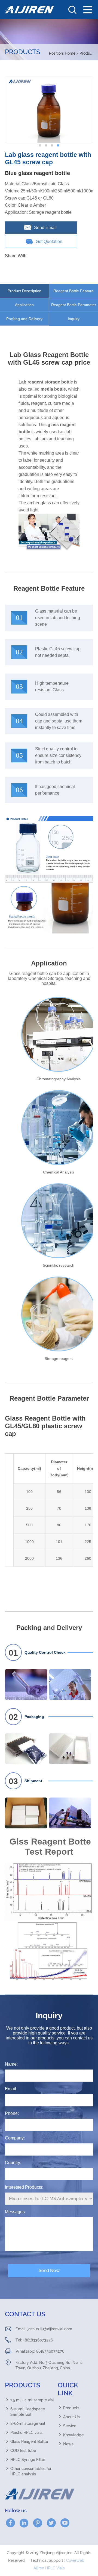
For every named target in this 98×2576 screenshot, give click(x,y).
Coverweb (75, 2560)
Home (70, 53)
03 (13, 1781)
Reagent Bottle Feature (73, 291)
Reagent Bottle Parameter (74, 305)
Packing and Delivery (24, 319)
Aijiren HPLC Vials (49, 2568)
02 (13, 1717)
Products (88, 53)
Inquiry (74, 319)
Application (24, 305)
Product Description (24, 291)
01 (13, 1653)
